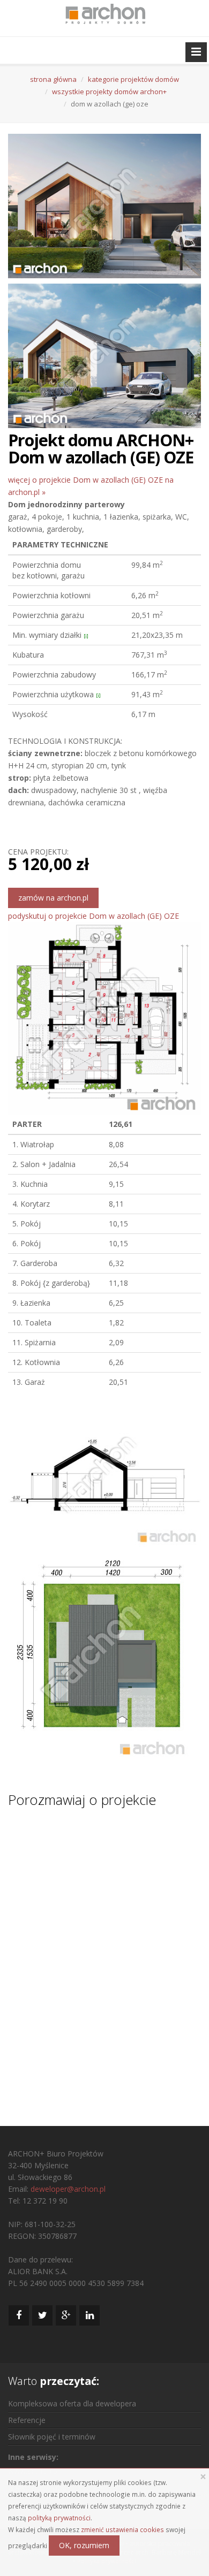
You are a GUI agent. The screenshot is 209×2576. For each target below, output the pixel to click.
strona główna (53, 79)
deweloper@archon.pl (68, 2189)
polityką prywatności (59, 2518)
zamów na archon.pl (53, 898)
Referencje (27, 2420)
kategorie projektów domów (133, 79)
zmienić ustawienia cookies (122, 2529)
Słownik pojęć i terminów (52, 2437)
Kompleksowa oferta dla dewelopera (72, 2403)
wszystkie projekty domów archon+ (109, 92)
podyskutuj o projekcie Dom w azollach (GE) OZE (94, 916)
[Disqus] (104, 1957)
